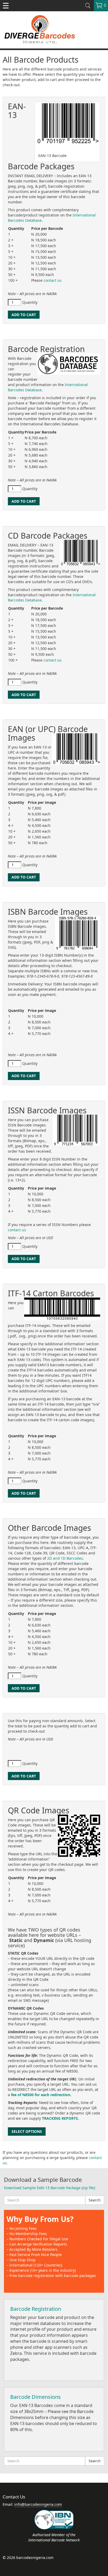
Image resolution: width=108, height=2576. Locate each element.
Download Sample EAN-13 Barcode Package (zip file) (50, 2188)
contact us (53, 280)
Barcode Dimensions (36, 2397)
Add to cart (24, 315)
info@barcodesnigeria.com (38, 2504)
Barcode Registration (36, 2309)
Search (95, 2200)
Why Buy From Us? (40, 2219)
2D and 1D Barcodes (65, 1558)
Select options (27, 2131)
